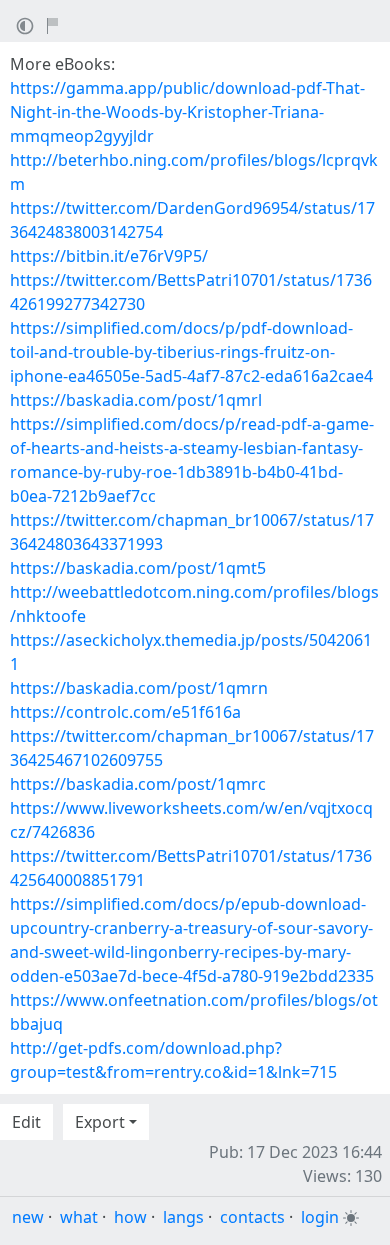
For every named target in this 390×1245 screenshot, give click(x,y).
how (130, 1217)
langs (183, 1217)
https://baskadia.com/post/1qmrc (138, 784)
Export (100, 1122)
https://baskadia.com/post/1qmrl (136, 400)
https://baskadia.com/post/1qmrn (139, 688)
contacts (252, 1217)
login (320, 1217)
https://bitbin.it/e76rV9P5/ (109, 256)
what (79, 1217)
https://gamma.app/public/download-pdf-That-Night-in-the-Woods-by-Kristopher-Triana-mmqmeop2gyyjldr (187, 112)
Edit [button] (26, 1122)
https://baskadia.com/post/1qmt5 (138, 568)
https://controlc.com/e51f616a (125, 712)
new (28, 1217)
